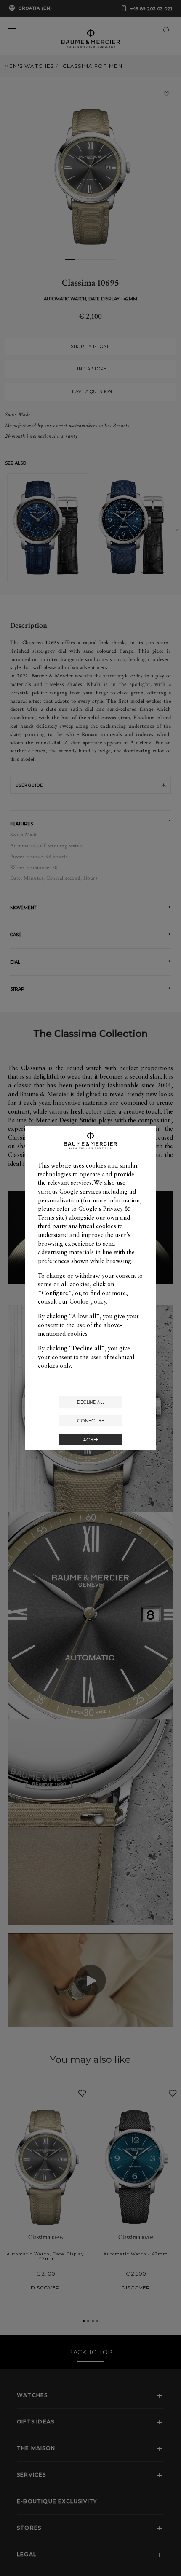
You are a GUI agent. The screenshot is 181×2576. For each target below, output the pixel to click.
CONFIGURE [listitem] (90, 1421)
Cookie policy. (88, 1301)
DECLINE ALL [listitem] (91, 1402)
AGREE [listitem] (91, 1439)
